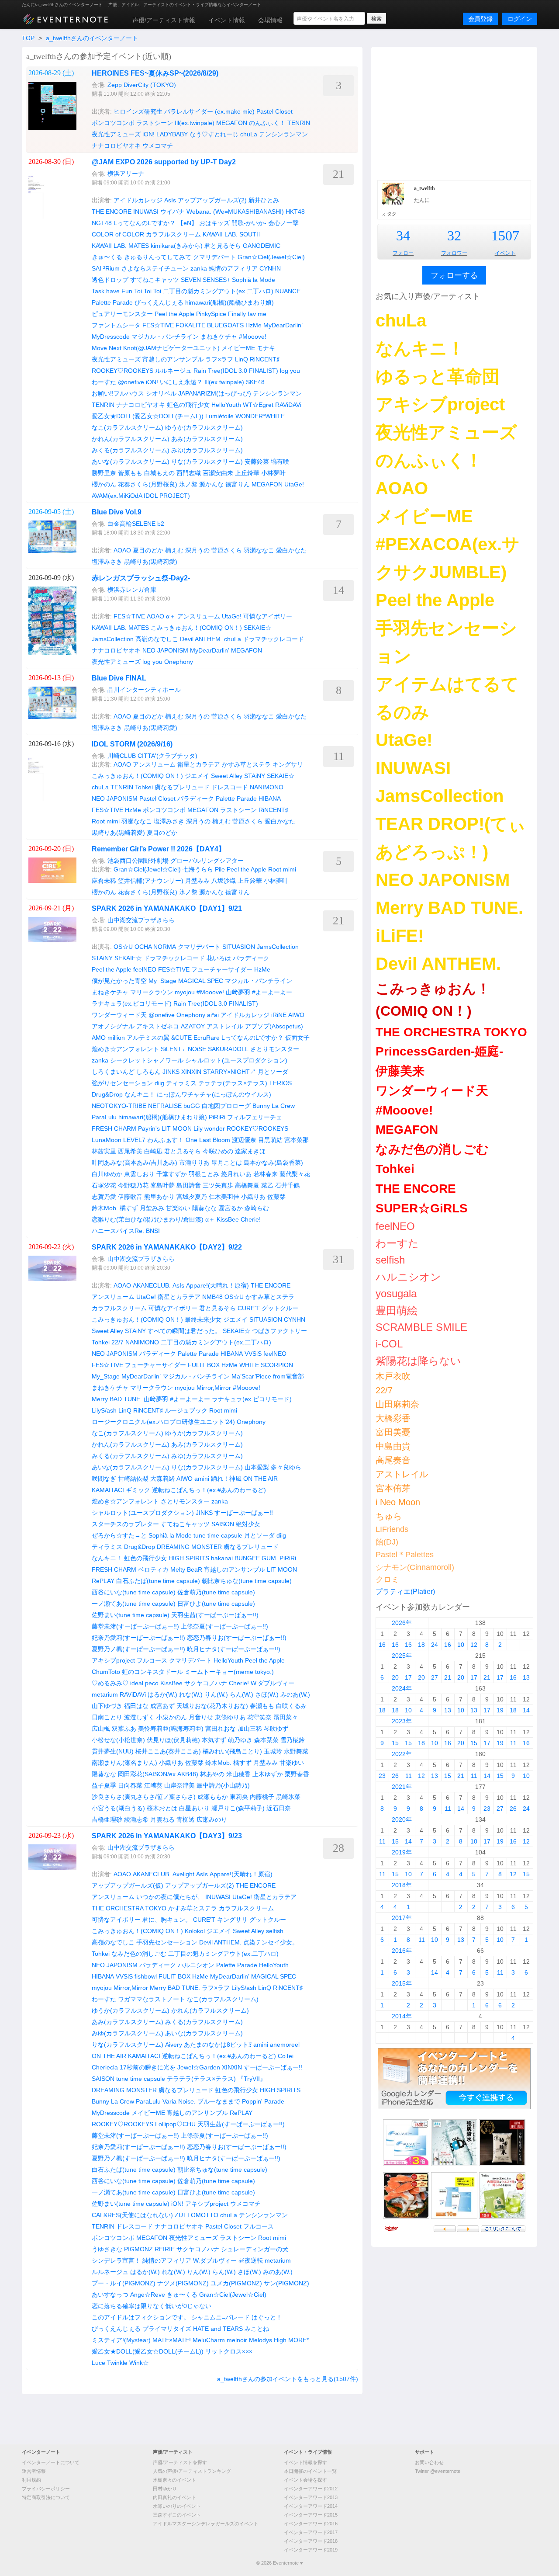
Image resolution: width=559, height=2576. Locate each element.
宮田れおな (221, 1729)
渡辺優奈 (244, 1140)
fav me (257, 314)
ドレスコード (230, 787)
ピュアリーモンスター (122, 314)
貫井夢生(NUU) (113, 1751)
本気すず (214, 1740)
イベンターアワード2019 (311, 2550)
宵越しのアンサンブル (173, 359)
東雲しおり (139, 1174)
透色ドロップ (110, 280)
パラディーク (196, 798)
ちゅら (389, 1516)
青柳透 (186, 1819)
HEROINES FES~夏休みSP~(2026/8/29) (155, 73)
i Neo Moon (398, 1502)
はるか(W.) (162, 1694)
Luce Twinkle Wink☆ (120, 2363)
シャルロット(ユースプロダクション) (236, 1060)
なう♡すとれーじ (214, 134)
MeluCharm (209, 2340)
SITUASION (239, 947)
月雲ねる (162, 1819)
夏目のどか (148, 550)
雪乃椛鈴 (293, 1740)
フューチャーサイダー (222, 969)
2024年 (402, 1688)
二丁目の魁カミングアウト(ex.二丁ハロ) (218, 291)
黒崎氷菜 (288, 1797)
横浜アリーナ (126, 174)
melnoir (237, 2340)
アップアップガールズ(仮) (128, 1885)
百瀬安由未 (218, 473)
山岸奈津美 (179, 1785)
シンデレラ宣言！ (116, 2260)
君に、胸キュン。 (167, 1920)
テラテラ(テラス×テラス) (233, 1083)
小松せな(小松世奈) (118, 1740)
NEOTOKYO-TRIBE (119, 1106)
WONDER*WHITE (260, 416)
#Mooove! (253, 337)
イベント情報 (227, 20)
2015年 (402, 1983)
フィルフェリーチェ (255, 1117)
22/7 (117, 1342)
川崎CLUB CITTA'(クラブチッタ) (152, 756)
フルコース (152, 1660)
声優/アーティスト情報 (164, 20)
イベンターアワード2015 (311, 2515)
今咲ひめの (218, 1151)
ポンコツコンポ (113, 123)
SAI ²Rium (106, 268)
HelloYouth (226, 405)
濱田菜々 (286, 1717)
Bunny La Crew (274, 1106)
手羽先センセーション (167, 1942)
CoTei (286, 2056)
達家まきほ (250, 1151)
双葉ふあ (124, 1729)
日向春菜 (130, 1785)
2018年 (402, 1885)
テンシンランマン (283, 134)
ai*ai (213, 1015)
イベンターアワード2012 (311, 2489)
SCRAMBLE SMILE (421, 1327)
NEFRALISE (165, 1106)
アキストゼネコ (158, 1026)
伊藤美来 (400, 1071)
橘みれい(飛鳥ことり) (232, 1751)
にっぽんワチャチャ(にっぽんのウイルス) (214, 1094)
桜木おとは (162, 1808)
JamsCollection (113, 639)
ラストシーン (155, 123)
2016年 (402, 1951)
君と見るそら (223, 246)
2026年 (402, 1623)
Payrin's (149, 1128)
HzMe (254, 325)
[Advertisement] (454, 112)
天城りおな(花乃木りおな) (212, 1706)
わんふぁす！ (166, 1140)
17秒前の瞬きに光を (148, 2067)
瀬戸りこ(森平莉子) (238, 1808)
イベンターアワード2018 (311, 2541)
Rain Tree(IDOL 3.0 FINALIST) (236, 371)
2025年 (402, 1656)
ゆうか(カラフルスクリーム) (204, 427)
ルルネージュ (173, 371)
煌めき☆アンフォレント (125, 1049)
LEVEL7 (134, 1140)
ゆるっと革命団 (438, 376)
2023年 (402, 1721)
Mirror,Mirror (214, 1388)
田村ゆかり (165, 2489)
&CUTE (181, 1038)
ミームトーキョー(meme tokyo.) (229, 1672)
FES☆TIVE (158, 325)
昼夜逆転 (251, 2260)
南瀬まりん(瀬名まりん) (124, 1763)
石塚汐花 (104, 1185)
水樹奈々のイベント (174, 2480)
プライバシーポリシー (46, 2489)
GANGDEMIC (262, 246)
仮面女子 (297, 1038)
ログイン (520, 19)
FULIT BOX (204, 1365)
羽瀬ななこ (259, 550)
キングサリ (288, 764)
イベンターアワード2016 (311, 2524)
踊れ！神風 (226, 1479)
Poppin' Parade (263, 2101)
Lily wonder (209, 1128)
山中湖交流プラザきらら (141, 920)
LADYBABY (172, 134)
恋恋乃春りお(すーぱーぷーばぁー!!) (237, 1638)
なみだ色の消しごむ (139, 1954)
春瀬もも (262, 1706)
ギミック (138, 1490)
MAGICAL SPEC (201, 981)
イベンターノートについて (51, 2462)
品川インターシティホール (144, 690)
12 (474, 1645)
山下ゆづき (107, 1706)
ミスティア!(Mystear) (121, 2340)
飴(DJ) (387, 1542)
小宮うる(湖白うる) (118, 1808)
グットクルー (280, 1308)
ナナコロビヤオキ (116, 146)
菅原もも (130, 473)
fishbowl (146, 1976)
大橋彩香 (393, 1418)
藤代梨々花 (295, 1174)
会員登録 (480, 19)
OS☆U (123, 947)
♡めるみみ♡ (110, 1683)
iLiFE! (400, 936)
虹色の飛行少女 (188, 405)
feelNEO (145, 969)
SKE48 (255, 382)
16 (382, 1645)
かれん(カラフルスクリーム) (131, 439)
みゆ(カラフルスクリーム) (207, 450)
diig (159, 1083)
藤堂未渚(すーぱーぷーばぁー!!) (135, 1626)
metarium (105, 1694)
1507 (505, 236)
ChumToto (106, 1672)
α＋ (171, 616)
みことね (257, 2329)
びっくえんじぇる (159, 302)
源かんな (211, 484)
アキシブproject (113, 1660)
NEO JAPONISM (165, 650)
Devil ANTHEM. (201, 639)
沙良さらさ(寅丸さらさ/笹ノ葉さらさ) (144, 1797)
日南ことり (107, 1717)
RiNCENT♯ (265, 359)
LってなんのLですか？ (145, 223)
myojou (185, 992)
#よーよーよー (272, 992)
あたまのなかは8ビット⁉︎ (218, 2045)
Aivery (174, 2045)
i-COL (389, 1344)
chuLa (249, 134)
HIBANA (270, 798)
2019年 (402, 1852)
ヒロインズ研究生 (138, 111)
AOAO (122, 550)
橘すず (129, 1208)
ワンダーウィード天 (119, 1015)
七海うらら (198, 869)
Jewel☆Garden (199, 2067)
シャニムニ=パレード (221, 2317)
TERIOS (280, 1083)
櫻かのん (104, 484)
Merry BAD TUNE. (117, 1399)
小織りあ (253, 1197)
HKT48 (295, 212)
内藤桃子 (262, 1797)
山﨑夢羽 (238, 992)
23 (382, 1776)
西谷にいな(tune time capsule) (134, 1592)
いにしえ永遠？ (181, 382)
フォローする (454, 275)
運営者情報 (34, 2471)
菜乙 (267, 1185)
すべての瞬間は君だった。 (184, 1331)
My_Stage (162, 981)
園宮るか (231, 1208)
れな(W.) (191, 1694)
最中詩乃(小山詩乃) (223, 1785)
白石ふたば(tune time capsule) (158, 1581)
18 (421, 1645)
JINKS (171, 1072)
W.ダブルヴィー (273, 1683)
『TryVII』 (252, 2079)
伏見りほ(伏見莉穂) (173, 1740)
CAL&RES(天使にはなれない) (132, 2215)
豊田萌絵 (397, 1311)
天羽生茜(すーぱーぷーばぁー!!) (215, 1615)
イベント (505, 253)
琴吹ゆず (276, 1729)
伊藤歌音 (130, 1197)
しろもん (148, 1072)
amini (202, 1479)
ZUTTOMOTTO (197, 2215)
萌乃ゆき (240, 1740)
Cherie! (251, 1219)
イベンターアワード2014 (311, 2506)
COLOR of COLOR (118, 234)
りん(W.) (216, 1694)
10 (461, 1645)
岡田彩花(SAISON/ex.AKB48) (158, 1774)
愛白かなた (291, 550)
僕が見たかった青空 (119, 981)
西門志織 (189, 473)
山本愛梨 (257, 1467)
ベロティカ (153, 1569)
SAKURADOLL (228, 1049)
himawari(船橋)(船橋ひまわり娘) (229, 302)
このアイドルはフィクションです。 (141, 2317)
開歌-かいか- (249, 223)
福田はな (136, 1706)
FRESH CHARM (114, 1128)
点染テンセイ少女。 (271, 1942)
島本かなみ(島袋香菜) (273, 1163)
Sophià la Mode (254, 280)
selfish (275, 1931)
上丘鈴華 (247, 473)
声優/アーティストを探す (180, 2462)
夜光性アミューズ (116, 134)
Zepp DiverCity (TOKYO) (142, 85)
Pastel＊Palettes (405, 1555)
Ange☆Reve (148, 2295)
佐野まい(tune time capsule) (131, 1615)
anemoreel (285, 2045)
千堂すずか (172, 1174)
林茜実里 (104, 1151)
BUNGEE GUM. (256, 1558)
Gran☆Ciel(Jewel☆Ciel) (271, 257)
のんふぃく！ (267, 123)
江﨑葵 (153, 1785)
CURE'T (249, 1308)
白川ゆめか (107, 1174)
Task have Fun (112, 291)
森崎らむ (257, 1208)
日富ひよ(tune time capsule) (216, 1604)
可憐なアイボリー (268, 616)
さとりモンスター (275, 1049)
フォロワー (454, 253)
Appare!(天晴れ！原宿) (217, 1285)
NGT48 (102, 223)
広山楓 (101, 1729)
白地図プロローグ (226, 1106)
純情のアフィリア (233, 268)
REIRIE (165, 2249)
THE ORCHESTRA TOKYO (129, 1908)
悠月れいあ (236, 1174)
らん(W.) (242, 1694)
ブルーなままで (219, 2101)
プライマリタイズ (167, 2329)
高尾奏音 (393, 1460)
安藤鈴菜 (257, 462)
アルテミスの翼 (148, 1038)
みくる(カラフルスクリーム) (131, 450)
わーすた (104, 382)
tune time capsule (218, 1535)
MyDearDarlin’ (283, 325)
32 (454, 236)
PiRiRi (217, 1117)
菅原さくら (227, 550)
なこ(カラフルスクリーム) (128, 427)
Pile (220, 869)
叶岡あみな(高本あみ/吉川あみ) (135, 1163)
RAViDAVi (288, 405)
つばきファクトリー (279, 1331)
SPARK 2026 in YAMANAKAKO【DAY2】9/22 (167, 1247)
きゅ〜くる (107, 257)
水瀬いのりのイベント (177, 2506)
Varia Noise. (179, 2101)
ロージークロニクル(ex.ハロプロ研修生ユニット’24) (163, 1422)
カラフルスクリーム (173, 234)
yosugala (396, 1293)
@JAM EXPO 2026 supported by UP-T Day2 (164, 162)
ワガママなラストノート (152, 1999)
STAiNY (255, 776)
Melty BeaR (186, 1569)
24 (435, 1645)
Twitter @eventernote (438, 2471)
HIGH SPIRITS (189, 1558)
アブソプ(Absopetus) (274, 1026)
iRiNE (279, 1015)
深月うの (197, 550)
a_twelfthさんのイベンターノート (92, 38)
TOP (28, 38)
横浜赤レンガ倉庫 (132, 590)
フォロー (403, 253)
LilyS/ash (104, 1410)
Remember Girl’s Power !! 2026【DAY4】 (159, 849)
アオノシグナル (113, 1026)
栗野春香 (297, 1774)
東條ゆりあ (230, 1717)
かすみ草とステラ (246, 764)
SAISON (223, 1524)
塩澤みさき (107, 562)
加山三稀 (250, 1729)
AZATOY (193, 1026)
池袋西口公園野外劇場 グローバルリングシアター (176, 861)
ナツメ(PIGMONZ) (183, 2283)
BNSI (153, 1231)
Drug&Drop (107, 1094)
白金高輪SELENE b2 (136, 524)
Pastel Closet (274, 111)
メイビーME (238, 348)
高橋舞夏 (247, 1185)
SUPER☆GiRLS (422, 1208)
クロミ (387, 1580)
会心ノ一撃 (283, 223)
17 (408, 1677)
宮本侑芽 (393, 1488)
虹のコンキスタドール (152, 1672)
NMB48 (212, 1297)
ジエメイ (197, 776)
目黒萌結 (270, 1140)
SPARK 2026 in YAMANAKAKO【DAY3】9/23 (167, 1836)
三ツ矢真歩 (218, 1185)
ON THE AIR (261, 1479)
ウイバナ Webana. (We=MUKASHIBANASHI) (222, 212)
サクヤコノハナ (206, 1683)
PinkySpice (211, 314)
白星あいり (194, 1808)
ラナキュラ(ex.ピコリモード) (132, 1003)
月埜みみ (197, 881)
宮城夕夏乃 (192, 1197)
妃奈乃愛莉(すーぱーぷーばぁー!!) (138, 1638)
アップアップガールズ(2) (212, 200)
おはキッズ (214, 223)
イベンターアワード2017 (311, 2532)
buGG (192, 1106)
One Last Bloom (208, 1140)
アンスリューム (199, 616)
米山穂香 (238, 1774)
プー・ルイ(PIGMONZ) (124, 2283)
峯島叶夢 (162, 1185)
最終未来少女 (203, 1319)
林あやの (212, 1774)
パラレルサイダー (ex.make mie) (209, 111)
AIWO (296, 1015)
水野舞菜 (296, 1751)
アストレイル (225, 1026)
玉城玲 (273, 1751)
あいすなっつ (110, 2295)
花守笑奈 (259, 1717)
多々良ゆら (286, 1467)
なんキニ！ (140, 1094)
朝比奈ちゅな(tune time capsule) (247, 1581)
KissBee (228, 1219)
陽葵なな (204, 1208)
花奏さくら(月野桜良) (148, 484)
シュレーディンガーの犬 (255, 2249)
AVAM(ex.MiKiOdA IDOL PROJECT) (141, 496)
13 (526, 1677)
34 (403, 236)
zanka (199, 268)
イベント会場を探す (305, 2480)
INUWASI (146, 212)
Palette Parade (112, 302)
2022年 (402, 1754)
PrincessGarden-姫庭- (439, 1051)
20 (395, 1677)
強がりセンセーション (122, 1083)
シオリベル (161, 393)
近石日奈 (279, 1808)
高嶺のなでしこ (157, 639)
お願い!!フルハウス (118, 393)
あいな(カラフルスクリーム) (131, 462)
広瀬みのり (212, 1819)
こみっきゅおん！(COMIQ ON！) (196, 628)
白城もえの (159, 473)
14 (526, 1710)
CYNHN (270, 268)
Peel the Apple (174, 314)
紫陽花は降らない (418, 1361)
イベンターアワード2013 (311, 2497)
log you (290, 371)
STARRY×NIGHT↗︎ (229, 1072)
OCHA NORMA (155, 947)
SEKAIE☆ (257, 628)
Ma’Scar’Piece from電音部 (268, 1376)
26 (395, 1776)
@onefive (131, 382)
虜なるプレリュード (182, 787)
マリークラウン (152, 992)
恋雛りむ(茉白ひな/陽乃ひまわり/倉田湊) (148, 1219)
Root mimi (106, 821)
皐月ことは (227, 1163)
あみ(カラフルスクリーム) (207, 439)
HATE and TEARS (218, 2329)
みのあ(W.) (295, 1694)
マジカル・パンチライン (165, 337)
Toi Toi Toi (148, 291)
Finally (237, 314)
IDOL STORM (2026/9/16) (132, 744)
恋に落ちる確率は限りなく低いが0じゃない (152, 2306)
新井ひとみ (264, 200)
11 (513, 1743)
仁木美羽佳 (224, 1197)
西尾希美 (130, 1151)
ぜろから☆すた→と (119, 1535)
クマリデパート (214, 257)
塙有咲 (280, 462)
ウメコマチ (158, 146)
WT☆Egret (258, 405)
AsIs (170, 200)
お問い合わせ (429, 2462)
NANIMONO (267, 787)
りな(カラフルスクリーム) (207, 462)
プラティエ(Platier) (405, 1592)
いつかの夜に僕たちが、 (170, 1897)
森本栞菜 (266, 1740)
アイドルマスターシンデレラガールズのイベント (206, 2524)
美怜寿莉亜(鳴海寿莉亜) (171, 1729)
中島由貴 (393, 1446)
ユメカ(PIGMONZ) (236, 2283)
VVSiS (253, 1354)
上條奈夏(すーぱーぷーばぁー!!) (224, 1626)
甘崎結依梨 (133, 1479)
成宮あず (162, 1706)
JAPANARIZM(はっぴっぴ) (215, 393)
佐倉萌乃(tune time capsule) (216, 1592)
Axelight (183, 1874)
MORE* (298, 2340)
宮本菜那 (297, 1140)
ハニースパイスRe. (118, 1231)
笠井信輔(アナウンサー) (151, 881)
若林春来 (266, 1174)
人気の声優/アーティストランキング (192, 2471)
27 (435, 1677)
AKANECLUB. (152, 1285)
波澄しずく (139, 1717)
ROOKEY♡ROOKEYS (122, 371)
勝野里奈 (104, 473)
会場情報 (270, 20)
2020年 (402, 1819)
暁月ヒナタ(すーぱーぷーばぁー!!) (234, 1649)
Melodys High (268, 2340)
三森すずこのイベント (177, 2515)
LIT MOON (177, 1128)
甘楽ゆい (178, 1208)
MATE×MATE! (172, 2340)
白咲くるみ (291, 1706)
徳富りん (238, 484)
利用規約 (31, 2480)
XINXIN (191, 1072)
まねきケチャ (219, 337)
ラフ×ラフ (219, 359)
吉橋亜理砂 (107, 1819)
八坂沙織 (224, 881)
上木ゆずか (268, 1774)
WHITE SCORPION (266, 1365)
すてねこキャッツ (155, 280)
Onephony (179, 662)
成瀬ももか (213, 1797)
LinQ (242, 359)
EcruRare (207, 1038)
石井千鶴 (287, 1185)
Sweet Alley (227, 776)
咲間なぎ (104, 1479)
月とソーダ (273, 1072)
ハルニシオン (196, 1965)
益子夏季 (104, 1785)
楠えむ (174, 550)
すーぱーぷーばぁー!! (244, 1513)
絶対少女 (248, 1524)
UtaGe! (294, 484)
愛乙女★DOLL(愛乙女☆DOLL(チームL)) (148, 416)
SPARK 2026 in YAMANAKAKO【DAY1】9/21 (167, 908)
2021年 (402, 1787)
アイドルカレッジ (138, 200)
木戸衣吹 (393, 1376)
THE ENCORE (112, 212)
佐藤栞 (276, 1197)
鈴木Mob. (105, 1208)
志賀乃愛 (104, 1197)
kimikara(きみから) (177, 246)
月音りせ (201, 1717)
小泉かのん (172, 1717)
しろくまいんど (113, 1072)
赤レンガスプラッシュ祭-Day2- (141, 578)
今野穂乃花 (133, 1185)
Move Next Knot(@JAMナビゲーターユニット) (156, 348)
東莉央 (239, 1797)
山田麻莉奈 (397, 1404)
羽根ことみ (204, 1174)
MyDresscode (111, 337)
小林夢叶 (273, 473)
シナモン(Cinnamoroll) (415, 1567)
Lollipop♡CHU (175, 2124)
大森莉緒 (162, 1479)
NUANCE (288, 291)
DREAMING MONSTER (189, 1547)
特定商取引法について (46, 2497)
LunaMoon (107, 1140)
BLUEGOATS (225, 325)
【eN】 (187, 223)
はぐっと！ (267, 2317)
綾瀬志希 (136, 1819)
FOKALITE (190, 325)
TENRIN (299, 123)
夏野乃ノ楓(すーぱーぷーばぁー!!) (138, 1649)
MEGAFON (232, 123)
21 (448, 1677)
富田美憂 (393, 1432)
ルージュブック (186, 1410)
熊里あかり (159, 1197)
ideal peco (144, 1683)
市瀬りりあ (194, 1163)
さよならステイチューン (155, 268)
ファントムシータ (116, 325)
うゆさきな (107, 2249)
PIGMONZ (138, 2249)
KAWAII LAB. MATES (120, 246)
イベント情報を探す (305, 2462)
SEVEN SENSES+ (205, 280)
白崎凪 (153, 1151)
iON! (148, 134)
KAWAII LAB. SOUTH (232, 234)
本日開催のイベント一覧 (310, 2471)
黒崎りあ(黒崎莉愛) (151, 562)
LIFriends (392, 1529)
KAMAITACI (108, 1490)
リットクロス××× (229, 2351)
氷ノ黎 (188, 484)
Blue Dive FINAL (119, 678)
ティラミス (181, 1083)
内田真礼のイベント (174, 2497)
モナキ (266, 348)
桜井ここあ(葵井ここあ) (168, 1751)
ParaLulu (104, 1117)
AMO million (108, 1038)
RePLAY (103, 1581)
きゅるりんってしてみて (158, 257)
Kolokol (195, 1931)
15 (395, 1743)
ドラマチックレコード (273, 639)
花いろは (219, 958)
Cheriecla (105, 2067)
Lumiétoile (219, 416)
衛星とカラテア (199, 764)
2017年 (402, 1918)
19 (500, 1710)
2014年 (402, 2016)
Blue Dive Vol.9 (117, 512)
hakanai (222, 1558)
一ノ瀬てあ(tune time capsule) (134, 1604)
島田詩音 (189, 1185)
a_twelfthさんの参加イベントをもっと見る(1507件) (288, 2379)
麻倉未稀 (104, 881)
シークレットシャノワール (147, 1060)
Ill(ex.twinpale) (195, 123)
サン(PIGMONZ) (286, 2283)
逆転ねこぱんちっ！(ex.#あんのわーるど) (209, 1490)
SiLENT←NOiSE (183, 1049)
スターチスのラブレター (125, 1524)
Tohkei (144, 787)
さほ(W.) (267, 1694)
